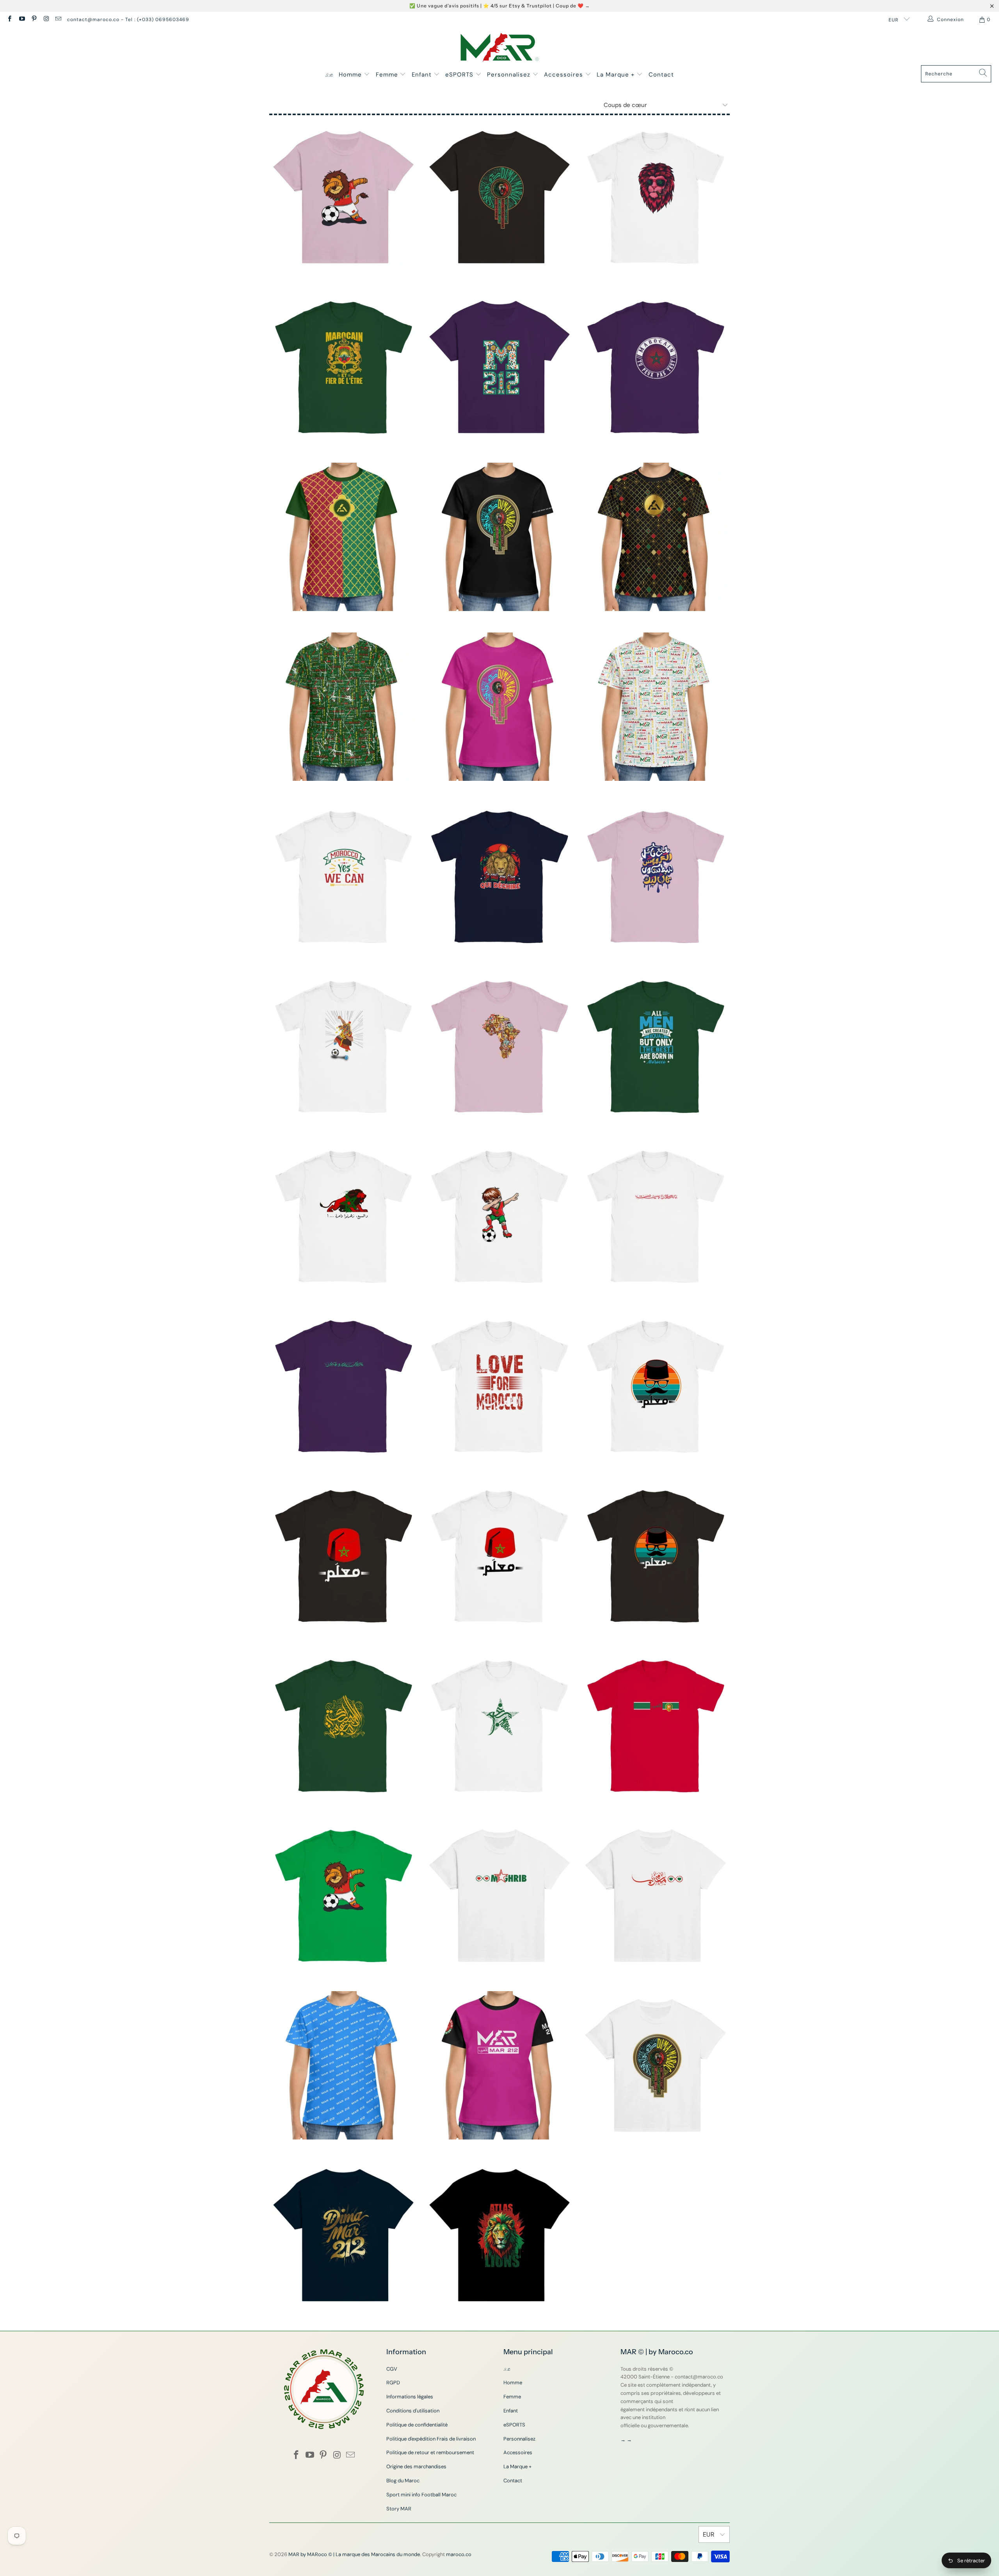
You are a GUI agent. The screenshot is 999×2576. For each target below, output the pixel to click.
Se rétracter (971, 2561)
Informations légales (410, 2397)
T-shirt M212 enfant (499, 367)
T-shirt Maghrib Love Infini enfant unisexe (499, 1895)
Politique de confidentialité (417, 2425)
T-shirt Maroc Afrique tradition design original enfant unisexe (499, 1046)
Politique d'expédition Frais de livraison (431, 2439)
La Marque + (617, 75)
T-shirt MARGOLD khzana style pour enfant (656, 537)
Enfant (423, 75)
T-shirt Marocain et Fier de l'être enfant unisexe (343, 367)
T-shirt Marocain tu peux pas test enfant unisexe (656, 367)
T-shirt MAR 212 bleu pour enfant (343, 2065)
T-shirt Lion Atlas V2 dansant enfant (343, 197)
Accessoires (564, 75)
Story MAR (399, 2509)
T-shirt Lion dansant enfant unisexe (343, 1895)
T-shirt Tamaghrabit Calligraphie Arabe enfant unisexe (656, 1216)
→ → (626, 2440)
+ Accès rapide (343, 224)
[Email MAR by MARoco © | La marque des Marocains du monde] (58, 20)
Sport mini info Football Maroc (421, 2495)
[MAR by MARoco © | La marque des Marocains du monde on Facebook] (9, 20)
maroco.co (459, 2554)
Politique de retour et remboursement (430, 2452)
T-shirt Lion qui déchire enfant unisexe (499, 876)
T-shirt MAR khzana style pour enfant (343, 537)
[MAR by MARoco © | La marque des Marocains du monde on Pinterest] (34, 20)
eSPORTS (460, 75)
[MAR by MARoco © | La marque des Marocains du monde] (500, 48)
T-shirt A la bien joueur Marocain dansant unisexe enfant (499, 1216)
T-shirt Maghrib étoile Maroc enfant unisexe (499, 1726)
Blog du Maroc (403, 2481)
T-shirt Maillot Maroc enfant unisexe (656, 1726)
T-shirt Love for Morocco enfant (499, 1386)
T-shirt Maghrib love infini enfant (656, 1895)
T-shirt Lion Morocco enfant (499, 2235)
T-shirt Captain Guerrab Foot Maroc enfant (343, 1046)
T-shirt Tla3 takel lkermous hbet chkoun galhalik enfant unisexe (656, 876)
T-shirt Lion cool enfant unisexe (656, 197)
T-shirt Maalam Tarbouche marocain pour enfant (499, 1556)
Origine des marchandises (416, 2466)
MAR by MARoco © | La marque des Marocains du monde (354, 2554)
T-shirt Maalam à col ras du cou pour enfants (656, 1556)
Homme (351, 75)
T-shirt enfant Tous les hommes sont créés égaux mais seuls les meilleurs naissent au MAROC (656, 1046)
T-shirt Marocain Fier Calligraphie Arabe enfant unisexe (343, 1386)
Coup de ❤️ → (573, 6)
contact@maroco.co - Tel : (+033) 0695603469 (128, 20)
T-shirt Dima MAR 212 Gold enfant (343, 2235)
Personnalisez (510, 75)
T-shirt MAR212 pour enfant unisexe (656, 707)
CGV (392, 2369)
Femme (388, 75)
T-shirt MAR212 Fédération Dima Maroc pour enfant (499, 537)
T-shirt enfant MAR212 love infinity (499, 2065)
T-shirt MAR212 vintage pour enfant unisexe (343, 707)
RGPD (393, 2383)
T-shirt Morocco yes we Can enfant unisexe (343, 876)
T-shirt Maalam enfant (656, 1386)
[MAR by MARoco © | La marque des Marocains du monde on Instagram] (46, 20)
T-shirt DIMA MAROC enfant (656, 2065)
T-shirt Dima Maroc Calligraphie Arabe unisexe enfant (499, 197)
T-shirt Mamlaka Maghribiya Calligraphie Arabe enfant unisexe (343, 1726)
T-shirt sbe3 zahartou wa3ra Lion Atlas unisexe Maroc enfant (343, 1216)
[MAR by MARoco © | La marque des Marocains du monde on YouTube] (21, 20)
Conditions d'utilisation (413, 2411)
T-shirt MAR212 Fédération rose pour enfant (499, 707)
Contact (661, 75)
